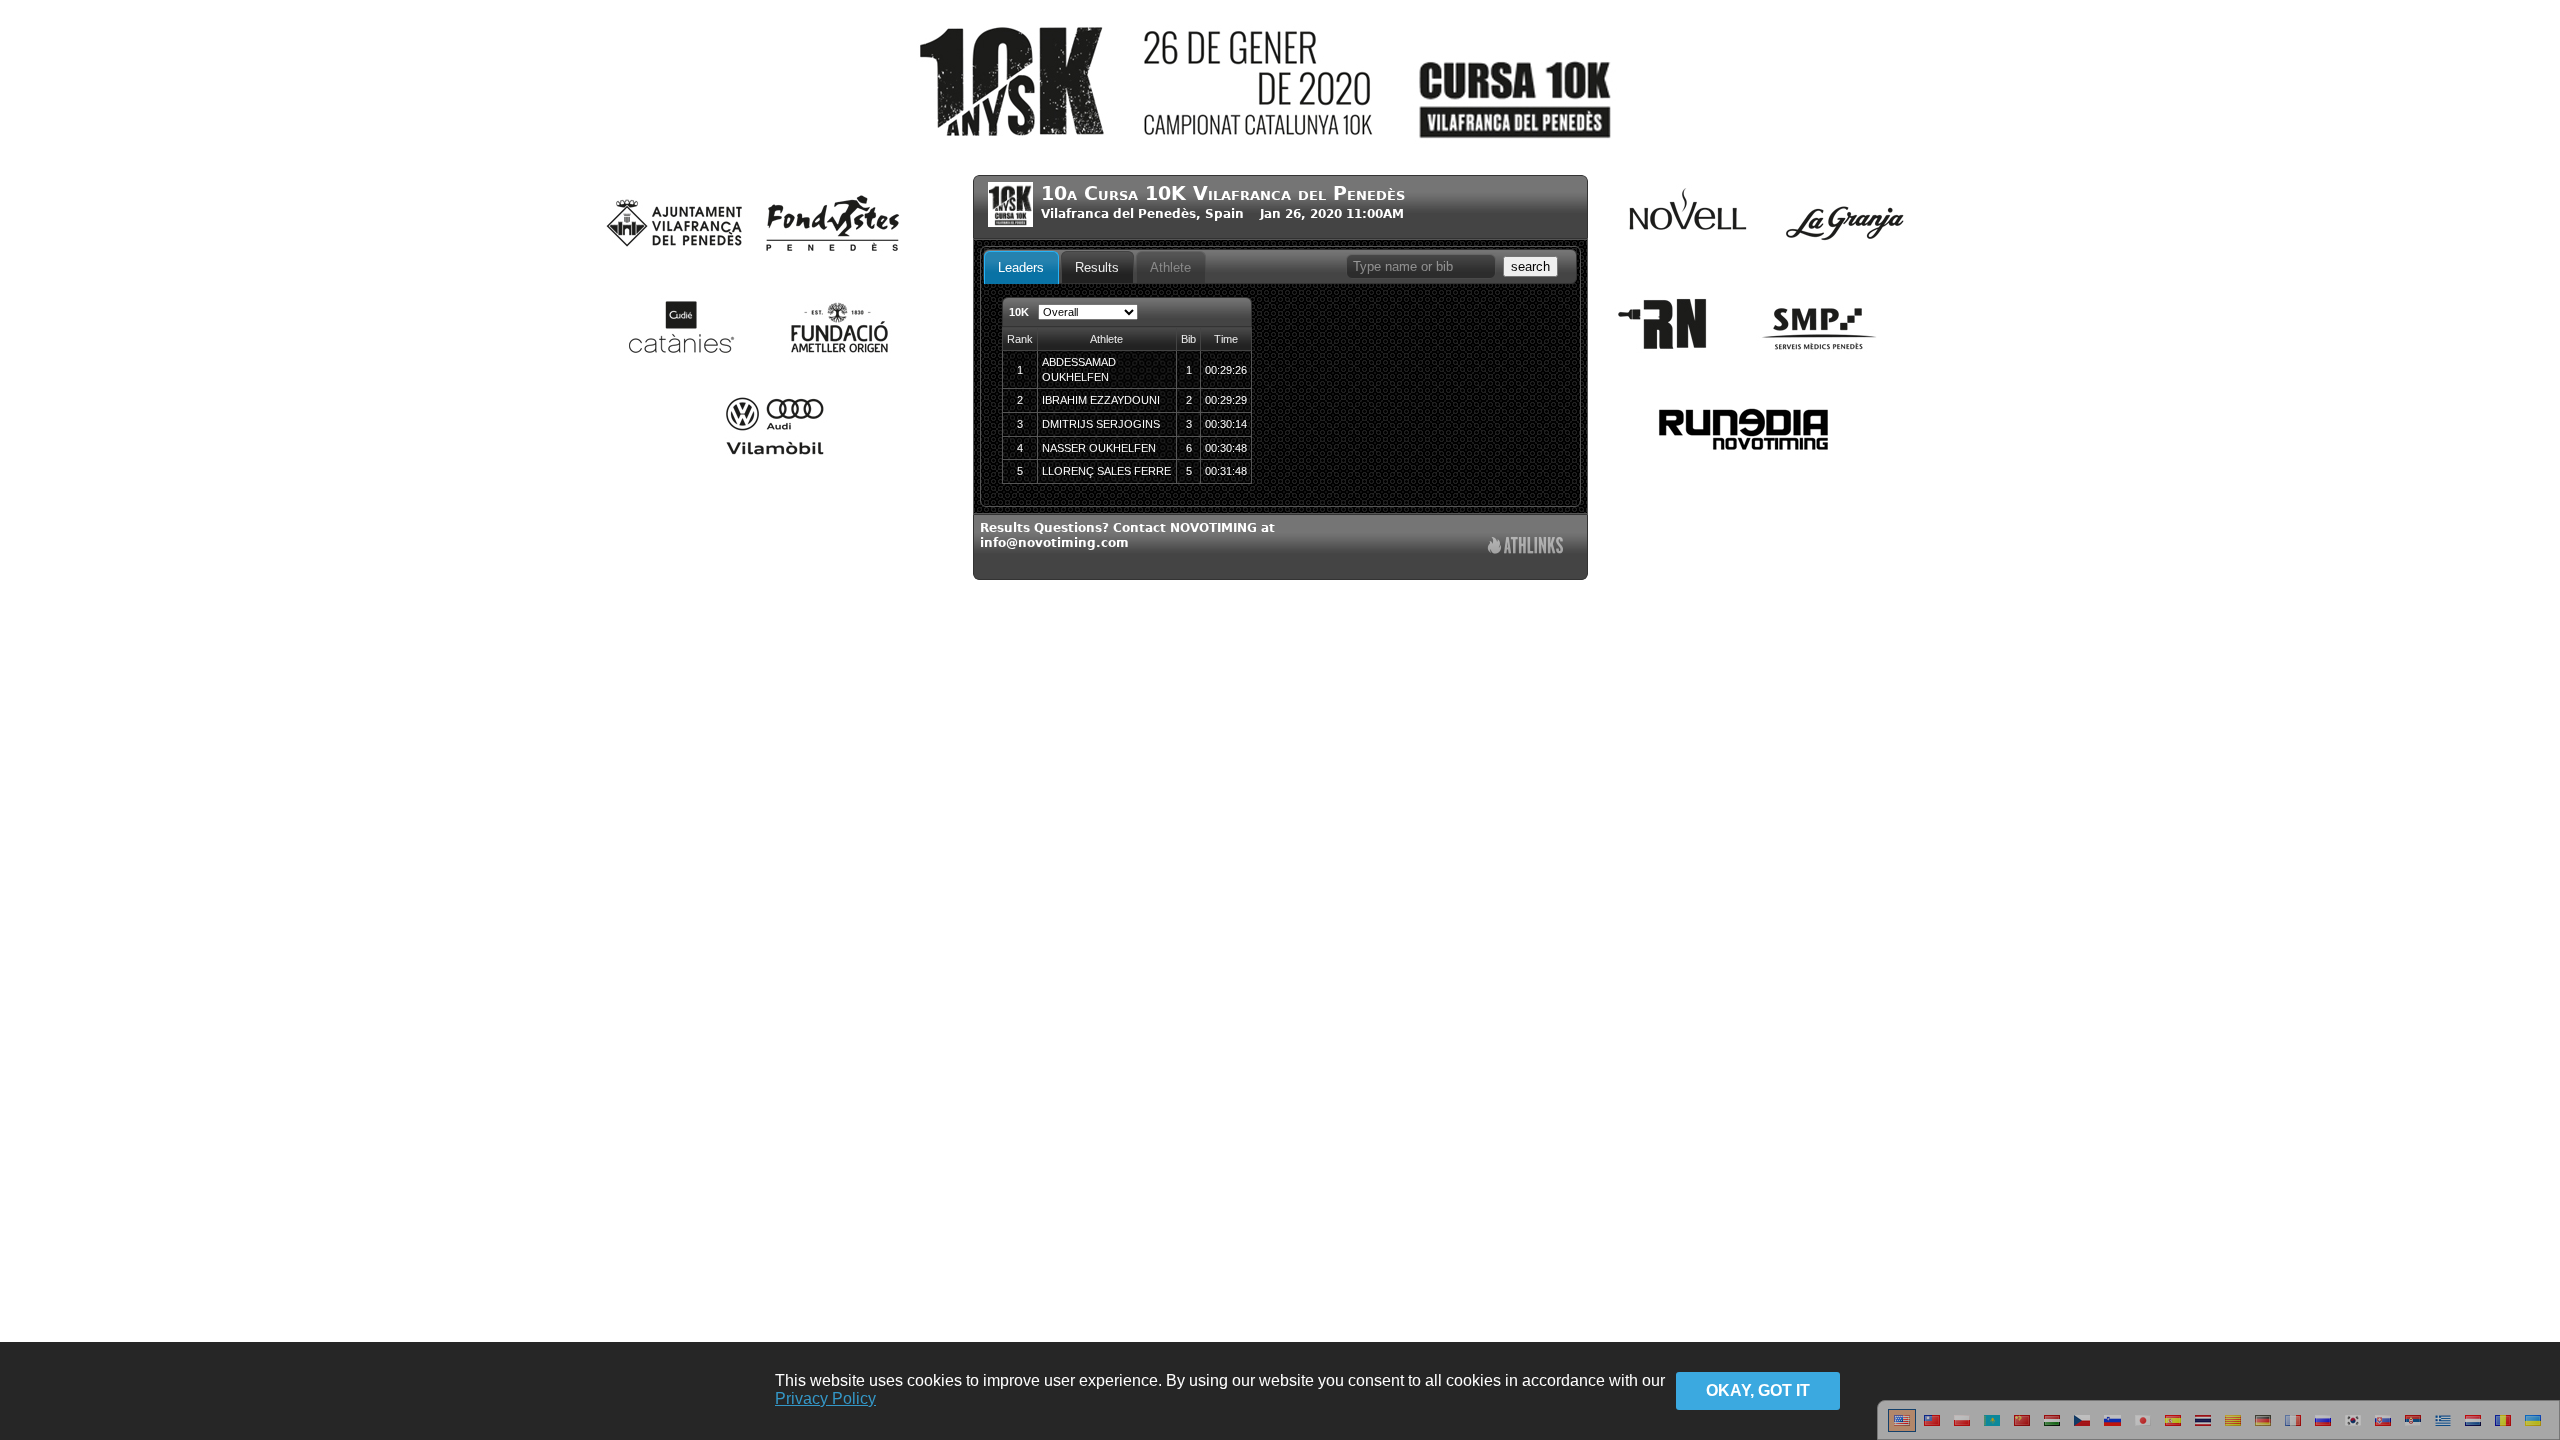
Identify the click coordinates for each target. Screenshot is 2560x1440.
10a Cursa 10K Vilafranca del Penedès (1223, 193)
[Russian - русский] (2323, 1428)
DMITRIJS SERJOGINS (1101, 424)
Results (1097, 267)
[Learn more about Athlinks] (1525, 547)
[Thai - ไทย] (2203, 1428)
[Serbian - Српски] (2413, 1428)
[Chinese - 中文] (1932, 1428)
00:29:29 (1226, 400)
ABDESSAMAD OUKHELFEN (1079, 369)
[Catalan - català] (2233, 1428)
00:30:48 (1226, 448)
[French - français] (2293, 1428)
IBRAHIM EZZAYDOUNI (1101, 400)
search (1530, 266)
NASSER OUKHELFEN (1099, 448)
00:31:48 (1226, 471)
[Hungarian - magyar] (2052, 1428)
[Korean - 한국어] (2353, 1428)
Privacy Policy (825, 1398)
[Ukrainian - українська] (2533, 1428)
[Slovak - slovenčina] (2383, 1428)
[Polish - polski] (1962, 1428)
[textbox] (1421, 266)
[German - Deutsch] (2263, 1428)
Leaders (1021, 267)
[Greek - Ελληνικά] (2443, 1428)
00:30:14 (1226, 424)
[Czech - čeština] (2082, 1428)
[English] (1902, 1428)
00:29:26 (1226, 370)
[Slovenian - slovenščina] (2112, 1428)
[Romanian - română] (2503, 1428)
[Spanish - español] (2173, 1428)
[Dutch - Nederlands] (2473, 1428)
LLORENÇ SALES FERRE (1106, 471)
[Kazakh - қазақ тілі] (1992, 1428)
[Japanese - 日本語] (2143, 1428)
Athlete (1170, 267)
